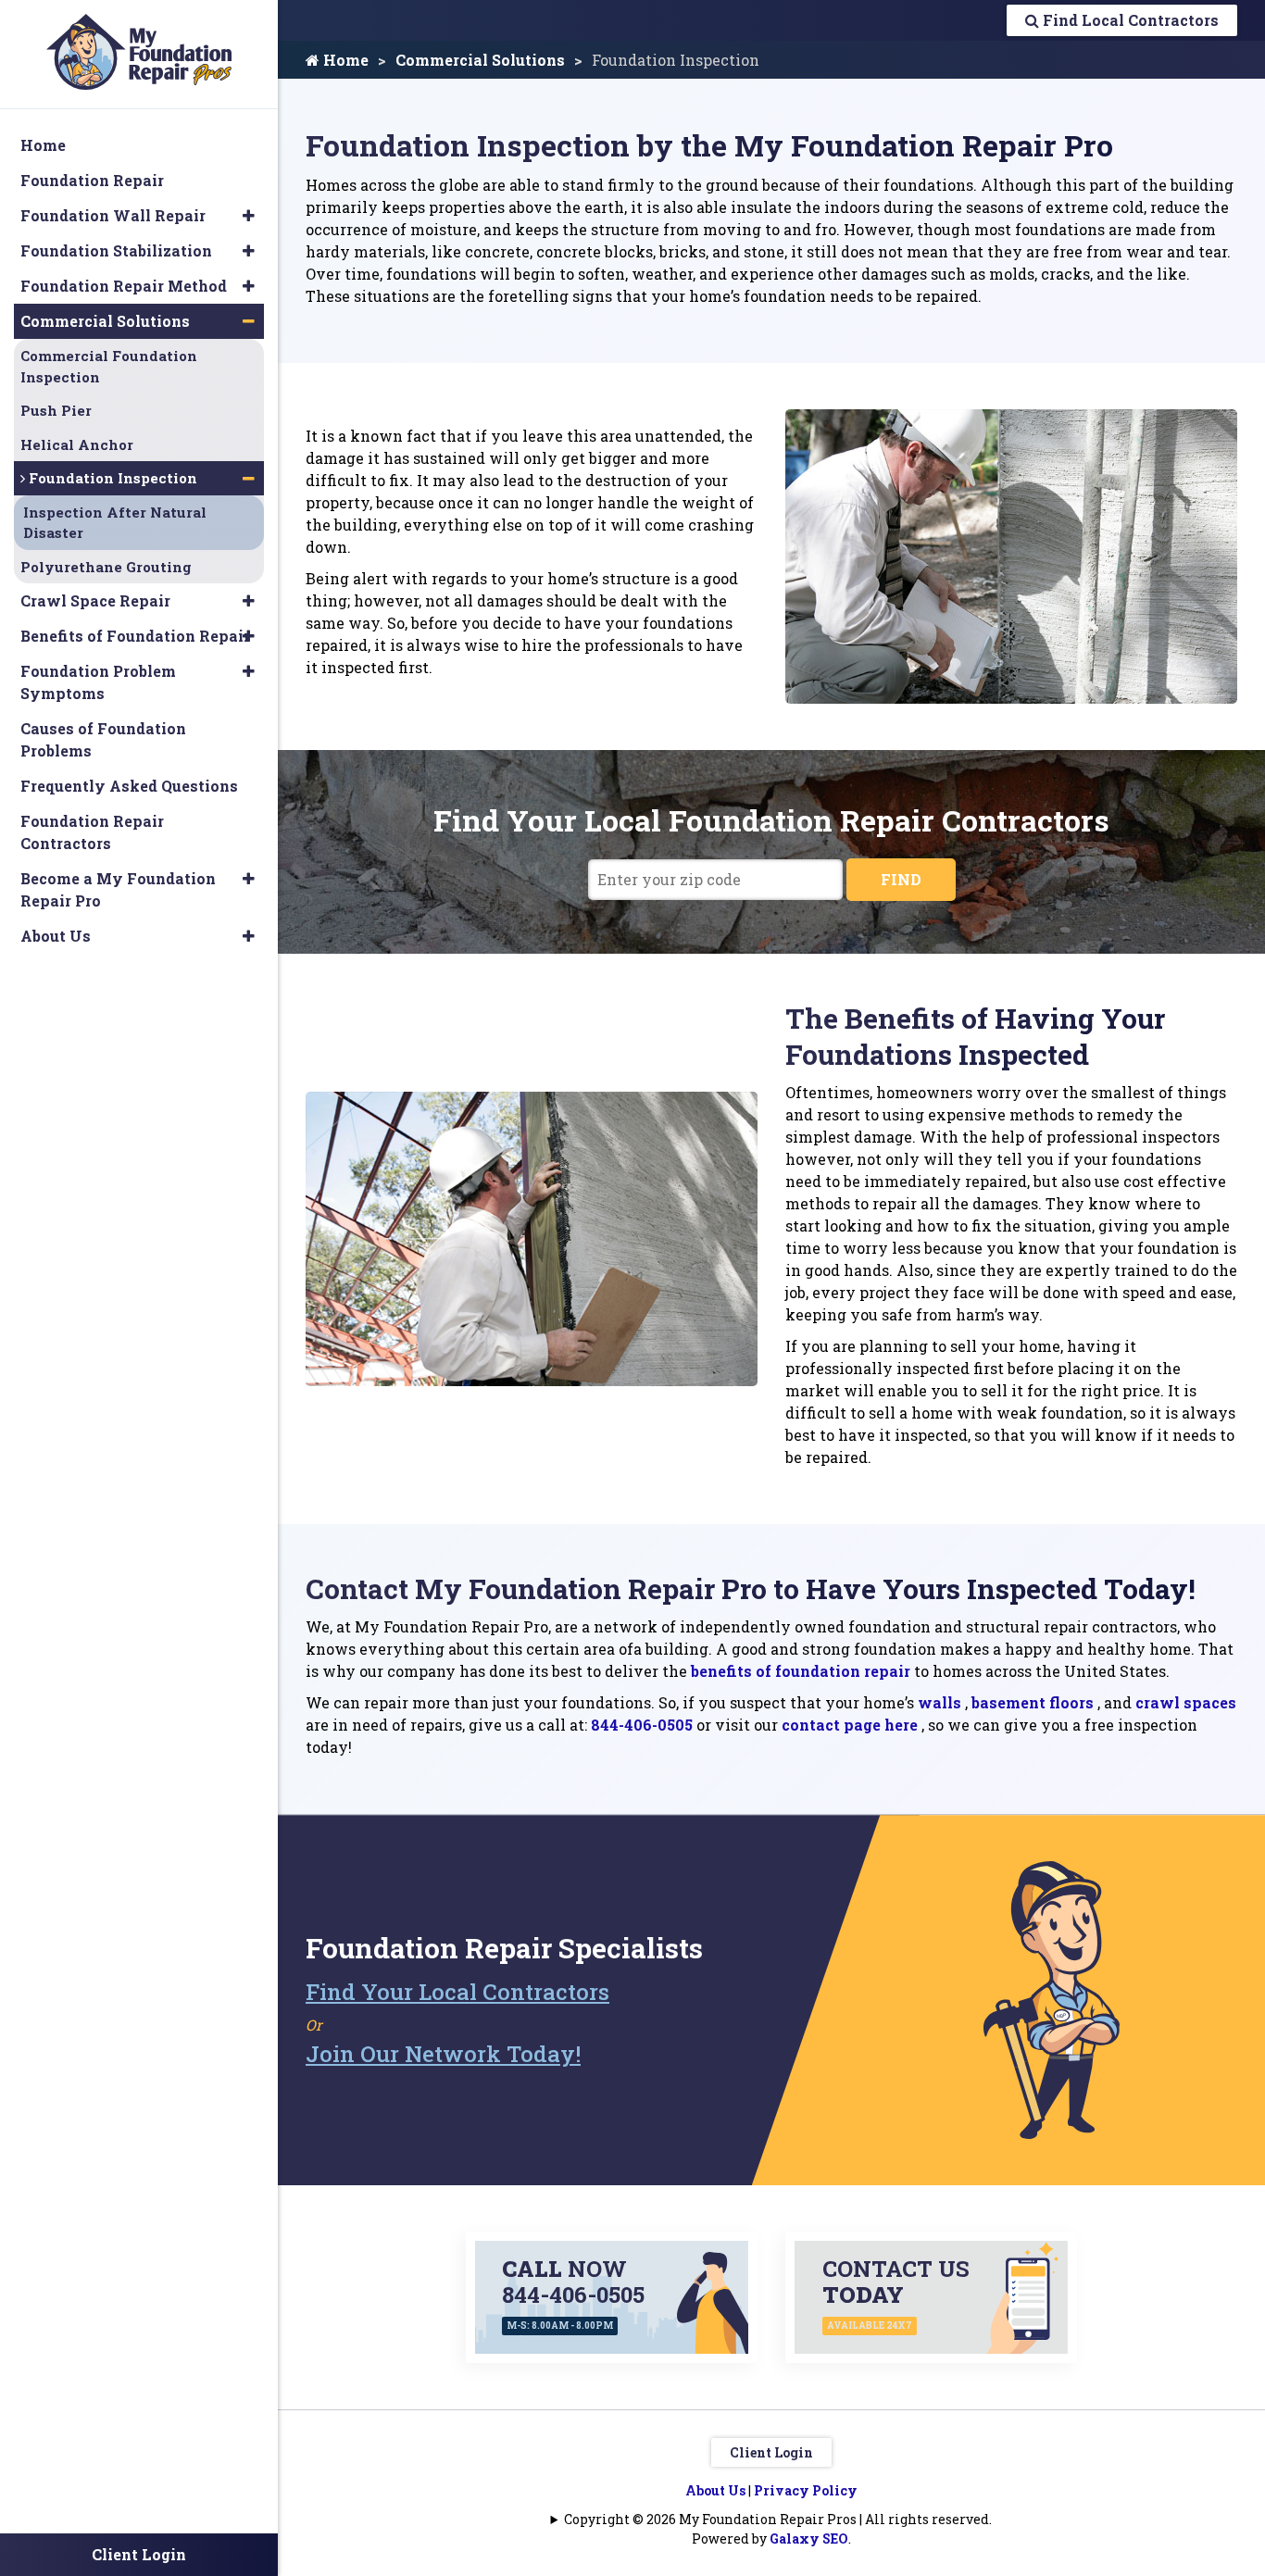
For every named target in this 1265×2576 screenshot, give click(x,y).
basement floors (1033, 1702)
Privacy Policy (806, 2490)
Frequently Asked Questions (129, 786)
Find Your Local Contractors (457, 1992)
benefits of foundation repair (801, 1671)
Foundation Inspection (111, 478)
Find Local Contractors (1129, 20)
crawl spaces (1186, 1702)
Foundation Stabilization (116, 250)
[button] (249, 216)
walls (939, 1702)
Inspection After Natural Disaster (115, 523)
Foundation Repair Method (124, 286)
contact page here (850, 1725)
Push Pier (56, 410)
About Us (715, 2490)
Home (344, 60)
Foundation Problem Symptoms (98, 682)
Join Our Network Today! (443, 2054)
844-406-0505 (642, 1725)
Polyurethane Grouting (106, 567)
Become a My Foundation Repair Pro (118, 889)
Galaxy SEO (809, 2538)
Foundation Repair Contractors (92, 832)
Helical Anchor (77, 444)
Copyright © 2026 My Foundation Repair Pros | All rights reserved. (778, 2519)
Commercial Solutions (480, 60)
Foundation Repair (92, 180)
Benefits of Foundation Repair (135, 636)
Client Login (771, 2452)
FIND (901, 879)
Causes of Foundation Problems (103, 739)
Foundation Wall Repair (113, 215)
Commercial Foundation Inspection (109, 366)
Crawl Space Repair (95, 600)
